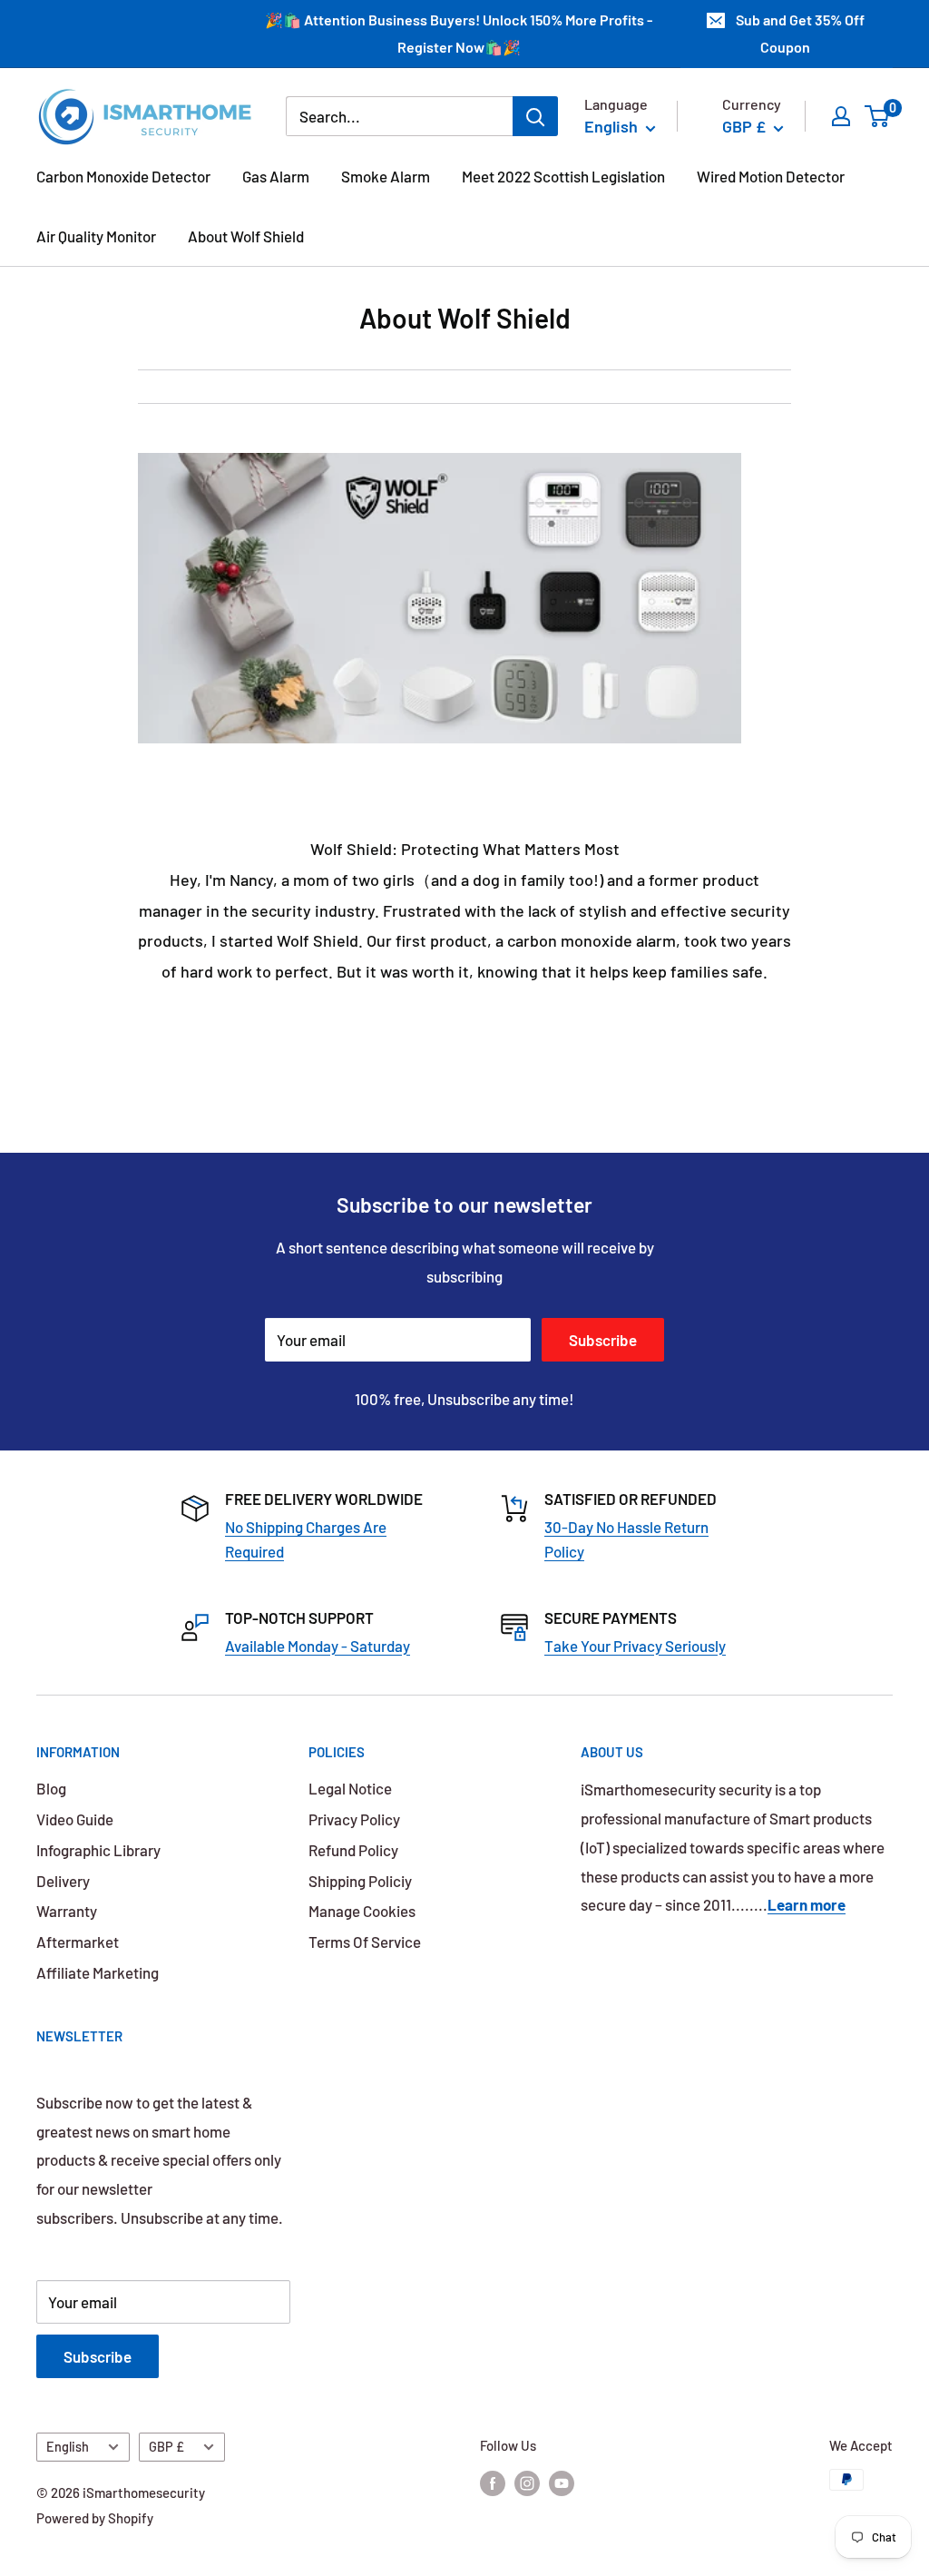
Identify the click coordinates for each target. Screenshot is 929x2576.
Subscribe (603, 1340)
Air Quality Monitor (96, 236)
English (68, 2447)
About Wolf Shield (246, 236)
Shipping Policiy (360, 1881)
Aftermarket (78, 1942)
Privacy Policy (354, 1819)
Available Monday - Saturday (318, 1646)
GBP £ (166, 2447)
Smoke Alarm (386, 176)
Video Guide (75, 1819)
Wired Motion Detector (771, 176)
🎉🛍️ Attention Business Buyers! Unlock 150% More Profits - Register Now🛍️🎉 (459, 33)
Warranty (67, 1911)
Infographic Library (98, 1850)
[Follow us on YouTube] (562, 2483)
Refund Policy (353, 1850)
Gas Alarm (276, 176)
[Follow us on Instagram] (527, 2483)
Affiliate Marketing (98, 1972)
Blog (51, 1788)
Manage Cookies (362, 1911)
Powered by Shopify (95, 2518)
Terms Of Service (365, 1942)
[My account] (841, 116)
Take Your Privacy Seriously (635, 1646)
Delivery (63, 1881)
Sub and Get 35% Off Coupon (800, 33)
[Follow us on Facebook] (493, 2483)
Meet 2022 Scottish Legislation (563, 176)
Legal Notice (350, 1788)
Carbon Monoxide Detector (123, 176)
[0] (878, 116)
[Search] (535, 116)
